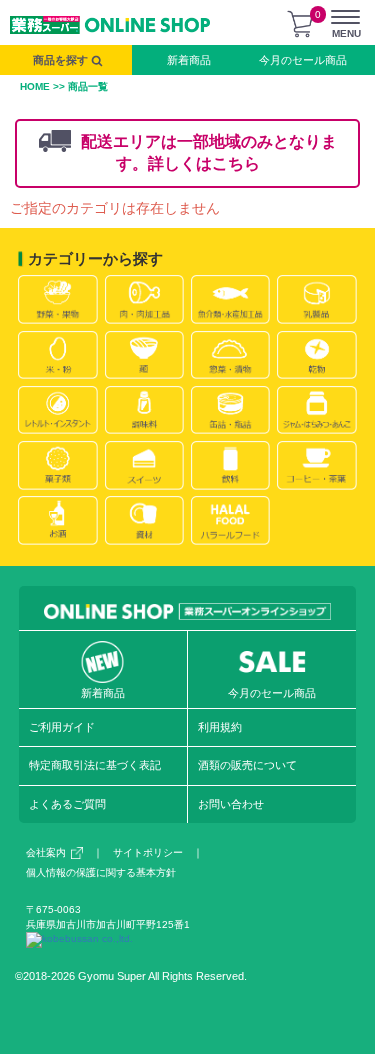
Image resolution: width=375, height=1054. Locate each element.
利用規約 (220, 727)
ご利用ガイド (62, 727)
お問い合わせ (231, 804)
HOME (35, 86)
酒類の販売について (247, 765)
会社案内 (46, 852)
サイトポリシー (148, 852)
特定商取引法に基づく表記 (95, 765)
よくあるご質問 (67, 804)
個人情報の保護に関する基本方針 (101, 872)
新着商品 (189, 60)
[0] (300, 24)
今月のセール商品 (303, 60)
